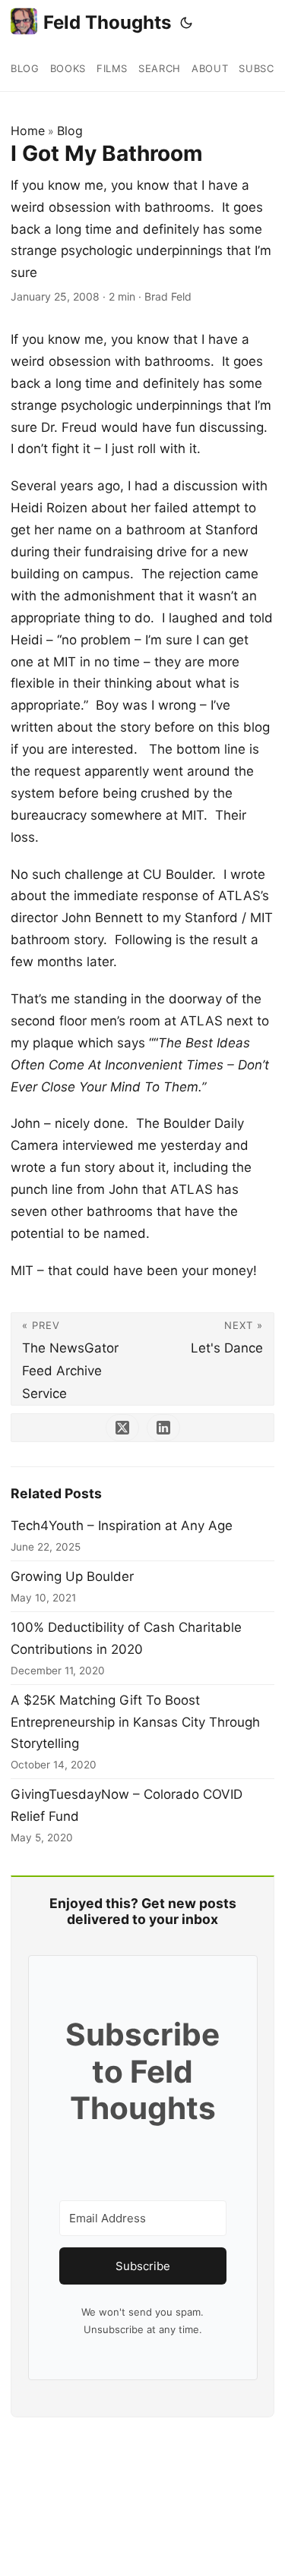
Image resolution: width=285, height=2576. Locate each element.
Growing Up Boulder (72, 1576)
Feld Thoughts (107, 22)
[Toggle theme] (186, 23)
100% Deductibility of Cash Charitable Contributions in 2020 (126, 1638)
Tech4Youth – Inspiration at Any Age (122, 1526)
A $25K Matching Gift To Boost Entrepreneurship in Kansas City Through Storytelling (135, 1722)
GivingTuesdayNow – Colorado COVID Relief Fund (127, 1805)
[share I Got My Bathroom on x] (122, 1428)
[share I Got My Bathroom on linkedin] (163, 1428)
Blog (70, 131)
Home (28, 131)
